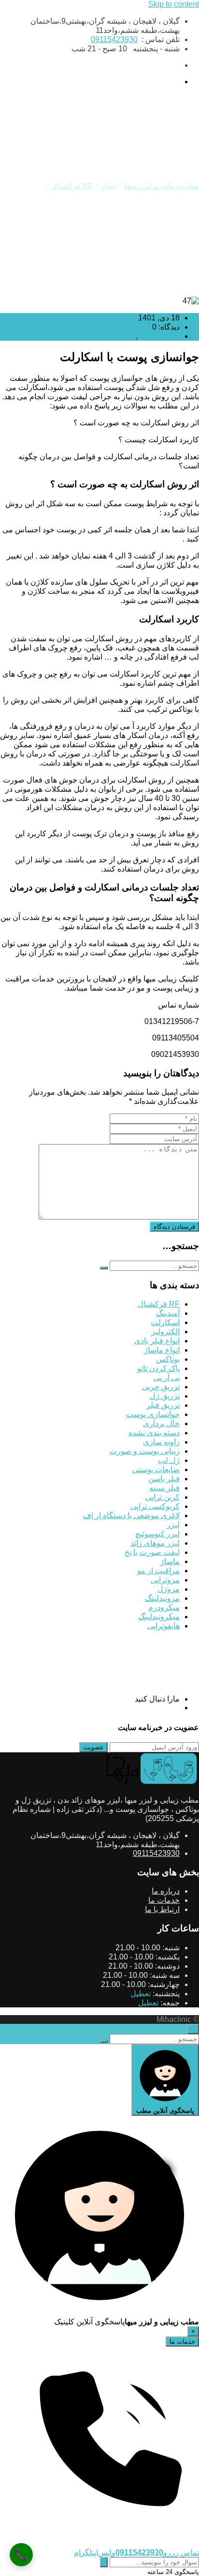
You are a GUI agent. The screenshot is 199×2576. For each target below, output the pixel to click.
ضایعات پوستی (156, 1469)
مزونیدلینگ (162, 1598)
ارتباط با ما (162, 1909)
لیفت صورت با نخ (152, 1552)
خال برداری (161, 1424)
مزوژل (169, 1589)
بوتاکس (168, 1359)
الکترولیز (165, 1332)
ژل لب (169, 1460)
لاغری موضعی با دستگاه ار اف (131, 1515)
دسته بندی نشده (154, 1433)
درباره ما (166, 1891)
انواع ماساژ (162, 1350)
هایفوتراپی (163, 1626)
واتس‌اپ (105, 2553)
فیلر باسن (164, 1479)
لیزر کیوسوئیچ (157, 1534)
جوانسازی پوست (153, 1414)
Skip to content (174, 4)
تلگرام (84, 2553)
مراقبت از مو (158, 1571)
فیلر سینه (164, 1488)
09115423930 (114, 39)
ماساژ (170, 1561)
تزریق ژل (165, 1396)
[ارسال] (104, 2562)
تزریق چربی (161, 1387)
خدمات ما (164, 1900)
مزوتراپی (165, 1580)
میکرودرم (164, 1607)
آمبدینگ (168, 1313)
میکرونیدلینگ (159, 1617)
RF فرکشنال (159, 336)
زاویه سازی (161, 1442)
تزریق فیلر (163, 1405)
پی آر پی (167, 1378)
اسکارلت (119, 336)
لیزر (173, 1525)
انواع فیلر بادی (157, 1341)
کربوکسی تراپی (155, 1506)
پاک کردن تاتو (158, 1368)
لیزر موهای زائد (155, 1543)
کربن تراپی (163, 1497)
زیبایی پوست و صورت (145, 1451)
